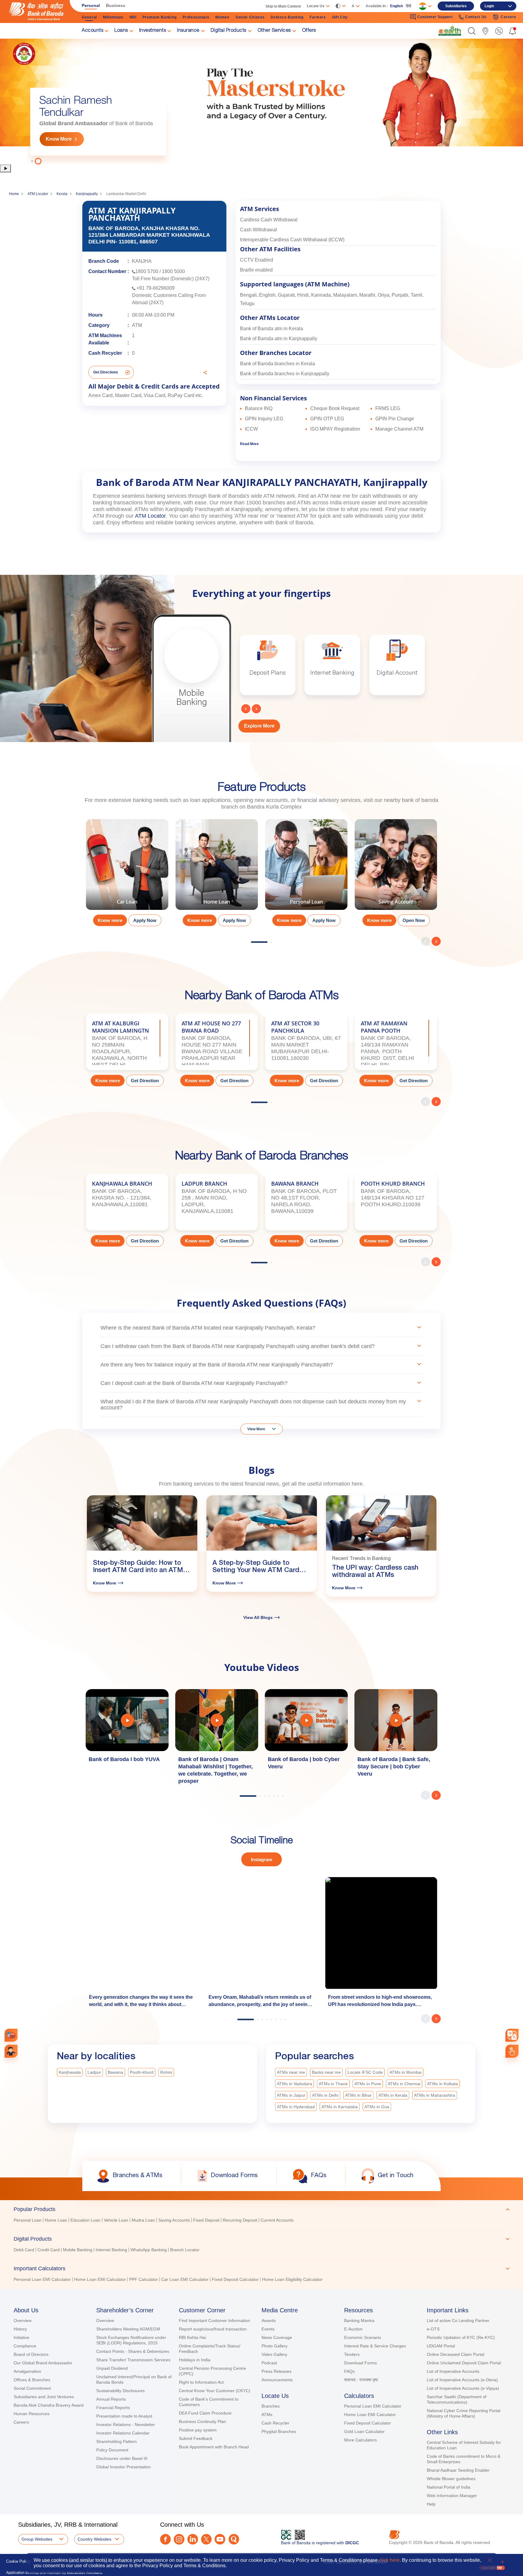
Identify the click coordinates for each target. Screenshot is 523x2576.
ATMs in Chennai (404, 2084)
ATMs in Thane (333, 2084)
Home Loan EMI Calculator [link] (100, 2279)
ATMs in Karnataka (340, 2107)
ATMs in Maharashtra (435, 2095)
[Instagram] (179, 2539)
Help (431, 2504)
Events (268, 2329)
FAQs (349, 2371)
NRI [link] (133, 17)
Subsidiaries (456, 6)
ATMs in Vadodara (294, 2084)
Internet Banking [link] (111, 2250)
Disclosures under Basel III (122, 2458)
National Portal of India (449, 2487)
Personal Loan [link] (28, 2220)
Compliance (25, 2346)
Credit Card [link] (49, 2250)
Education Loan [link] (86, 2220)
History (20, 2329)
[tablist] (261, 2242)
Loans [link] (121, 31)
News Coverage (277, 2337)
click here (389, 2560)
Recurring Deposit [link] (240, 2220)
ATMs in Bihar (358, 2095)
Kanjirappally (87, 194)
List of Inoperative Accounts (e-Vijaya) (463, 2388)
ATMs (267, 2415)
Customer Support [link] (435, 17)
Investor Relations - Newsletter (126, 2425)
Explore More (259, 726)
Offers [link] (309, 31)
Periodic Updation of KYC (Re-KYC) (461, 2337)
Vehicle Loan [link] (116, 2220)
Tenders (352, 2354)
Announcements (277, 2380)
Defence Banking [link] (287, 17)
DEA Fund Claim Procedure (205, 2413)
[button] (472, 31)
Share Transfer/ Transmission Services (133, 2360)
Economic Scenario (363, 2337)
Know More (59, 139)
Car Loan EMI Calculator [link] (185, 2279)
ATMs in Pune (368, 2084)
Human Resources (31, 2414)
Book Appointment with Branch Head (214, 2447)
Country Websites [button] (94, 2539)
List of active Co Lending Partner (458, 2320)
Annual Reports (111, 2399)
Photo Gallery (275, 2346)
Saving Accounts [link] (174, 2220)
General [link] (89, 17)
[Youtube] (220, 2539)
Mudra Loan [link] (143, 2220)
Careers (21, 2422)
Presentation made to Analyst (124, 2416)
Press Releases (276, 2371)
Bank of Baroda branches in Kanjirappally (285, 374)
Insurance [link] (188, 31)
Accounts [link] (92, 31)
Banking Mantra (359, 2320)
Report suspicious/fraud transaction (213, 2329)
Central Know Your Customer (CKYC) (215, 2391)
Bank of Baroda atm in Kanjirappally (279, 339)
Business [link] (116, 5)
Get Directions (106, 372)
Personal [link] (91, 5)
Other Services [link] (274, 31)
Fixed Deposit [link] (206, 2220)
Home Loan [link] (56, 2220)
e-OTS (433, 2329)
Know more (110, 920)
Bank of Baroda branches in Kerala (278, 364)
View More (256, 1429)
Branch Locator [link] (185, 2250)
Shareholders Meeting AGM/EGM (128, 2329)
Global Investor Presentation (123, 2467)
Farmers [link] (318, 17)
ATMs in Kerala (393, 2095)
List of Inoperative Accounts (453, 2371)
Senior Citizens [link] (250, 17)
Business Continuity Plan (202, 2421)
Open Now (414, 920)
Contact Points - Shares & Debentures (133, 2351)
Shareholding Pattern (117, 2441)
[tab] (261, 2209)
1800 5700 (147, 271)
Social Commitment (32, 2388)
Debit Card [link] (24, 2250)
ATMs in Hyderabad (296, 2107)
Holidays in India (195, 2360)
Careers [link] (508, 17)
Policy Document (112, 2450)
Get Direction (145, 1081)
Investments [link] (153, 31)
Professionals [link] (196, 17)
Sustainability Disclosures (120, 2391)
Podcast (269, 2363)
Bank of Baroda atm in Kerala (271, 329)
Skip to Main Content (283, 6)
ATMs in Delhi (325, 2095)
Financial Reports (113, 2408)
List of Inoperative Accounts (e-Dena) (462, 2380)
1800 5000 (173, 271)
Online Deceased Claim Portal (456, 2354)
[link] (450, 31)
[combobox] (512, 2035)
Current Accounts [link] (277, 2220)
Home (14, 194)
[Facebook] (165, 2539)
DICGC (352, 2543)
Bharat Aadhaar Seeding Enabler (458, 2470)
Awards (269, 2320)
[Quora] (234, 2539)
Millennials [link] (113, 17)
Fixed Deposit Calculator (368, 2423)
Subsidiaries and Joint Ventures (44, 2397)
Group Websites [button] (37, 2539)
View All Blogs (258, 1617)
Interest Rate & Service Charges (375, 2346)
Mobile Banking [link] (78, 2250)
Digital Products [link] (229, 31)
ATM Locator (38, 194)
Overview (23, 2320)
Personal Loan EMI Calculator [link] (42, 2279)
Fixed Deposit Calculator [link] (235, 2279)
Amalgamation (27, 2371)
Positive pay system (198, 2430)
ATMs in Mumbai (406, 2072)
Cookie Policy (18, 2561)
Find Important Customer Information (214, 2320)
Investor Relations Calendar (123, 2433)
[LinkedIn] (193, 2539)
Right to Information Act (201, 2382)
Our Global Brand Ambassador (43, 2363)
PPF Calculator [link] (144, 2279)
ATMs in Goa (377, 2107)
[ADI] (11, 2051)
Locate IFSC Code (365, 2072)
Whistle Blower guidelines (451, 2479)
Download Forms (360, 2363)
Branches (271, 2406)
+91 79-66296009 (156, 288)
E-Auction (353, 2329)
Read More (249, 444)
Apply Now (145, 920)
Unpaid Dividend (112, 2368)
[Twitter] (206, 2539)
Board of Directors (31, 2354)
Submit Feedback (196, 2438)
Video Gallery (274, 2354)
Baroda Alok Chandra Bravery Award (49, 2405)
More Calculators (360, 2440)
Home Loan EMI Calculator (370, 2415)
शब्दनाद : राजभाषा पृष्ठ (361, 2380)
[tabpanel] (127, 875)
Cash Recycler (275, 2423)
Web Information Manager (452, 2496)
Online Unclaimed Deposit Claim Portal (464, 2363)
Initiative (21, 2337)
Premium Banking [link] (160, 17)
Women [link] (222, 17)
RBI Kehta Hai (192, 2337)
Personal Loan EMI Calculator (373, 2406)
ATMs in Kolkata (442, 2084)
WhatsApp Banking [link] (149, 2250)
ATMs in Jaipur (291, 2095)
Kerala (62, 194)
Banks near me (326, 2072)
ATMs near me (291, 2072)
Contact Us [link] (476, 17)
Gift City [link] (340, 17)
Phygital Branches (279, 2431)
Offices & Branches (32, 2380)
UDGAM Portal (441, 2346)
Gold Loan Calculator (364, 2431)
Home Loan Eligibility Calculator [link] (292, 2279)
